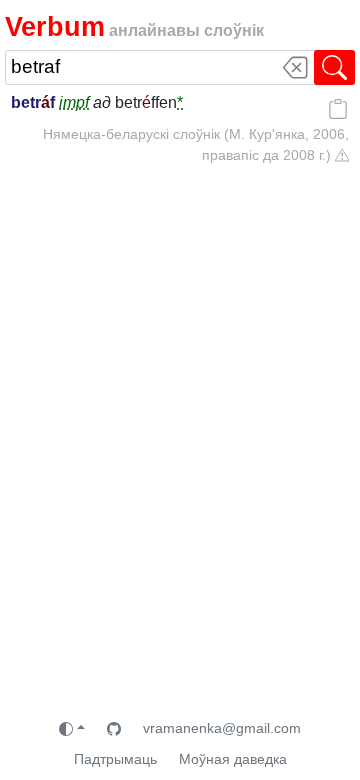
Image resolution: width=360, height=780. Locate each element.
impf (74, 102)
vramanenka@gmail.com (222, 728)
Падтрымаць (115, 759)
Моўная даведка (233, 759)
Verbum (55, 26)
